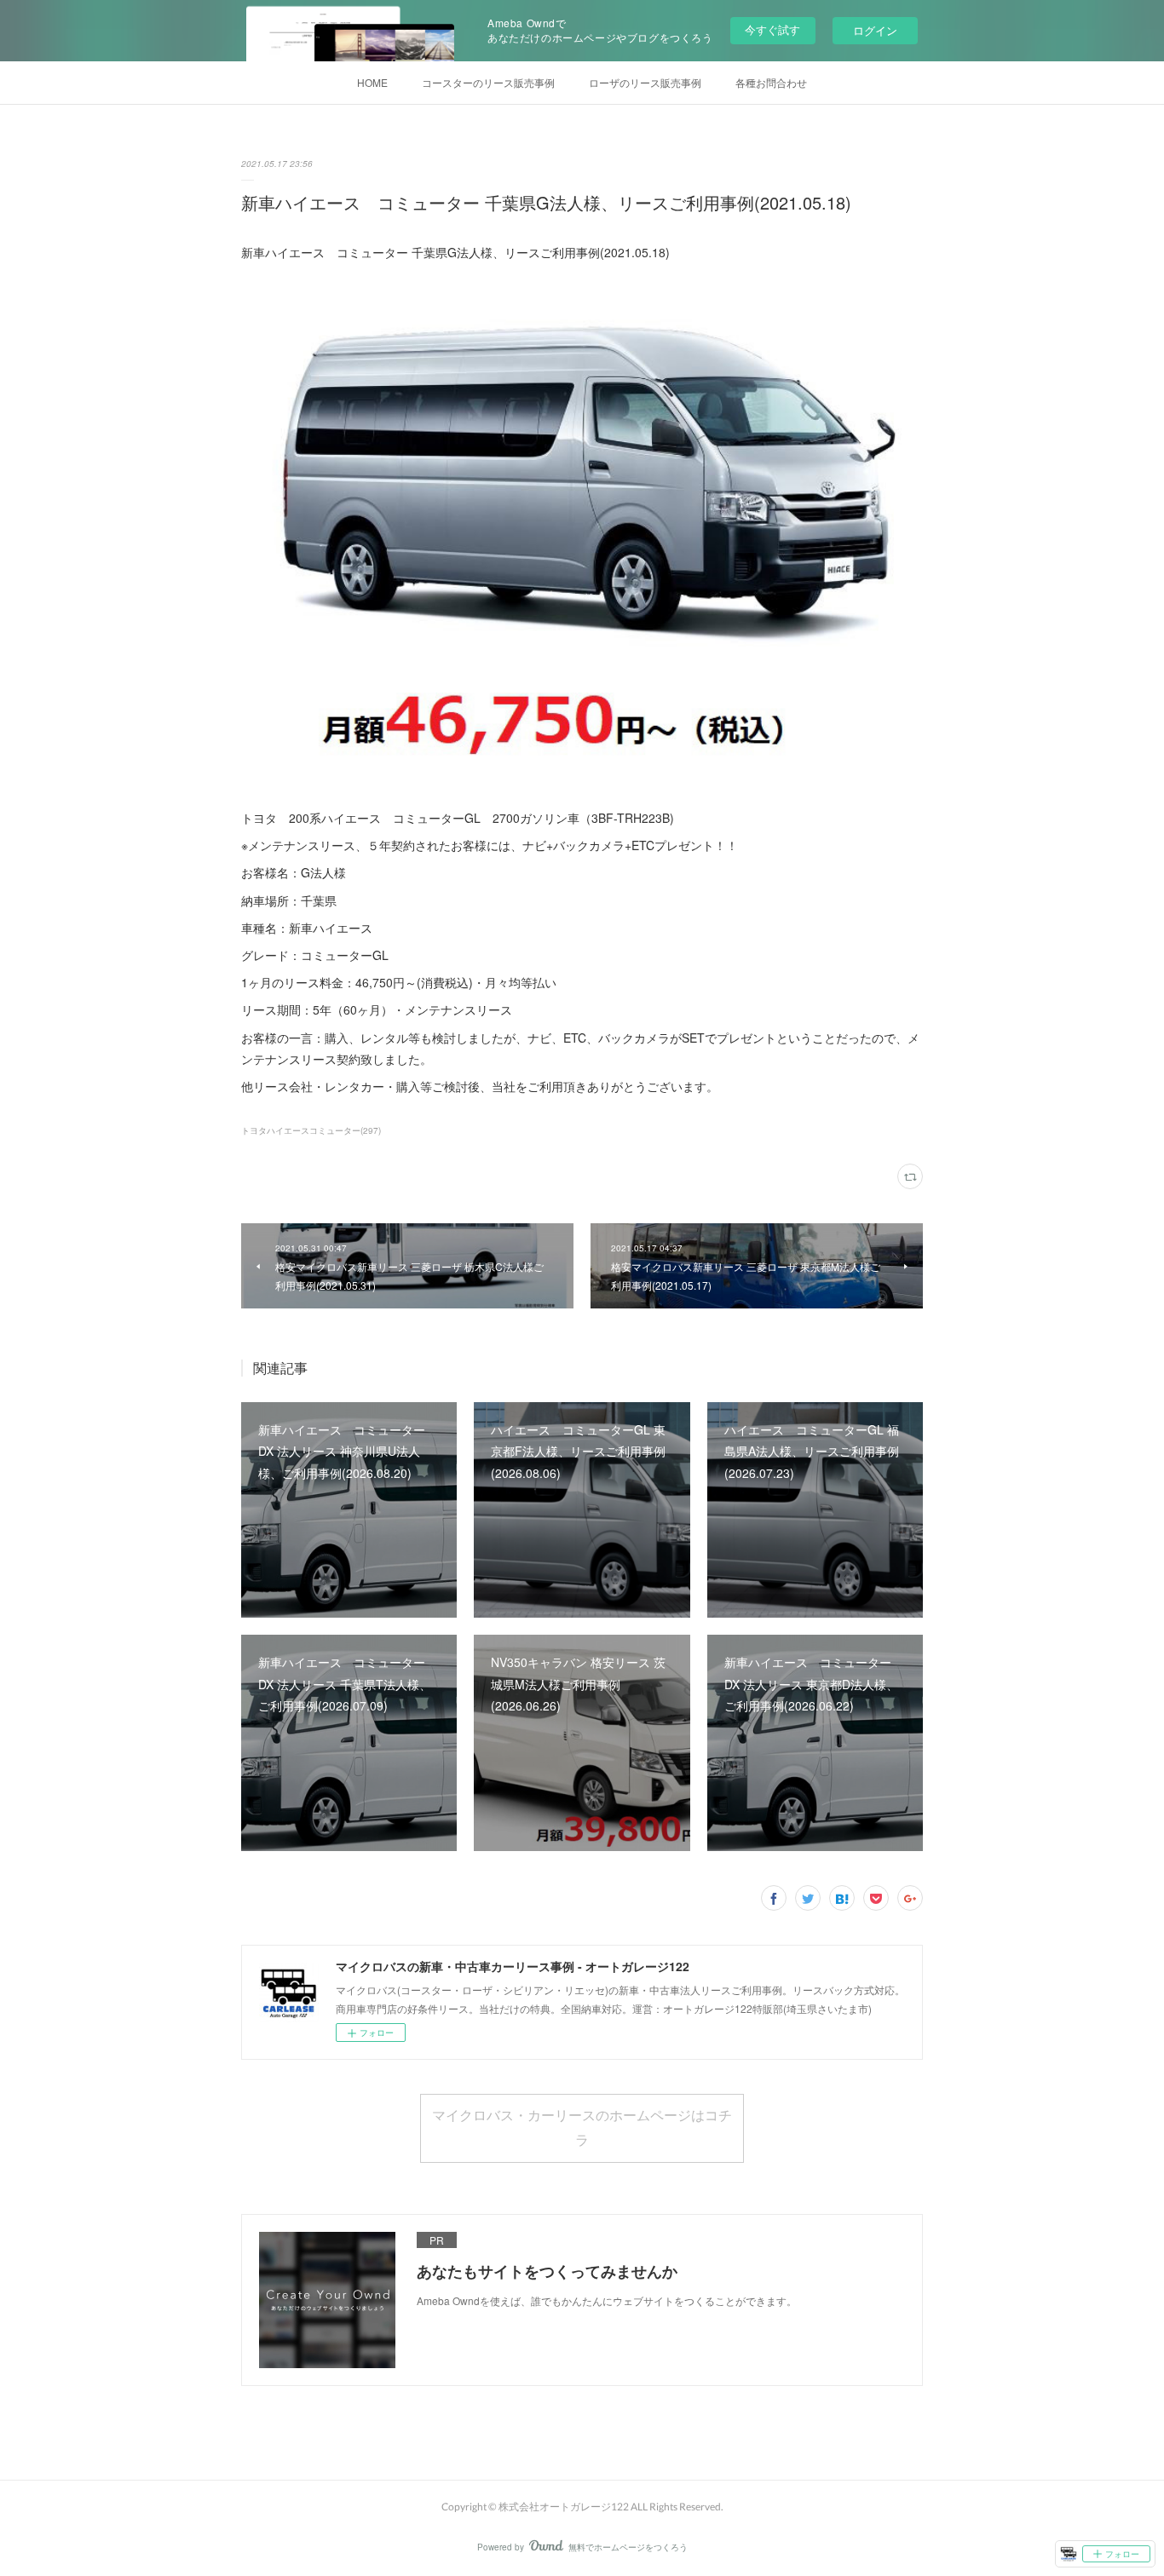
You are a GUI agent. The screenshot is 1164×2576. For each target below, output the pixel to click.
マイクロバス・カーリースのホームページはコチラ (582, 2127)
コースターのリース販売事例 (488, 82)
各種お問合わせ (771, 82)
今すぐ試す (772, 29)
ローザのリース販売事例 (645, 82)
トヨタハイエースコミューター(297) (311, 1130)
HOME (372, 82)
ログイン (875, 30)
